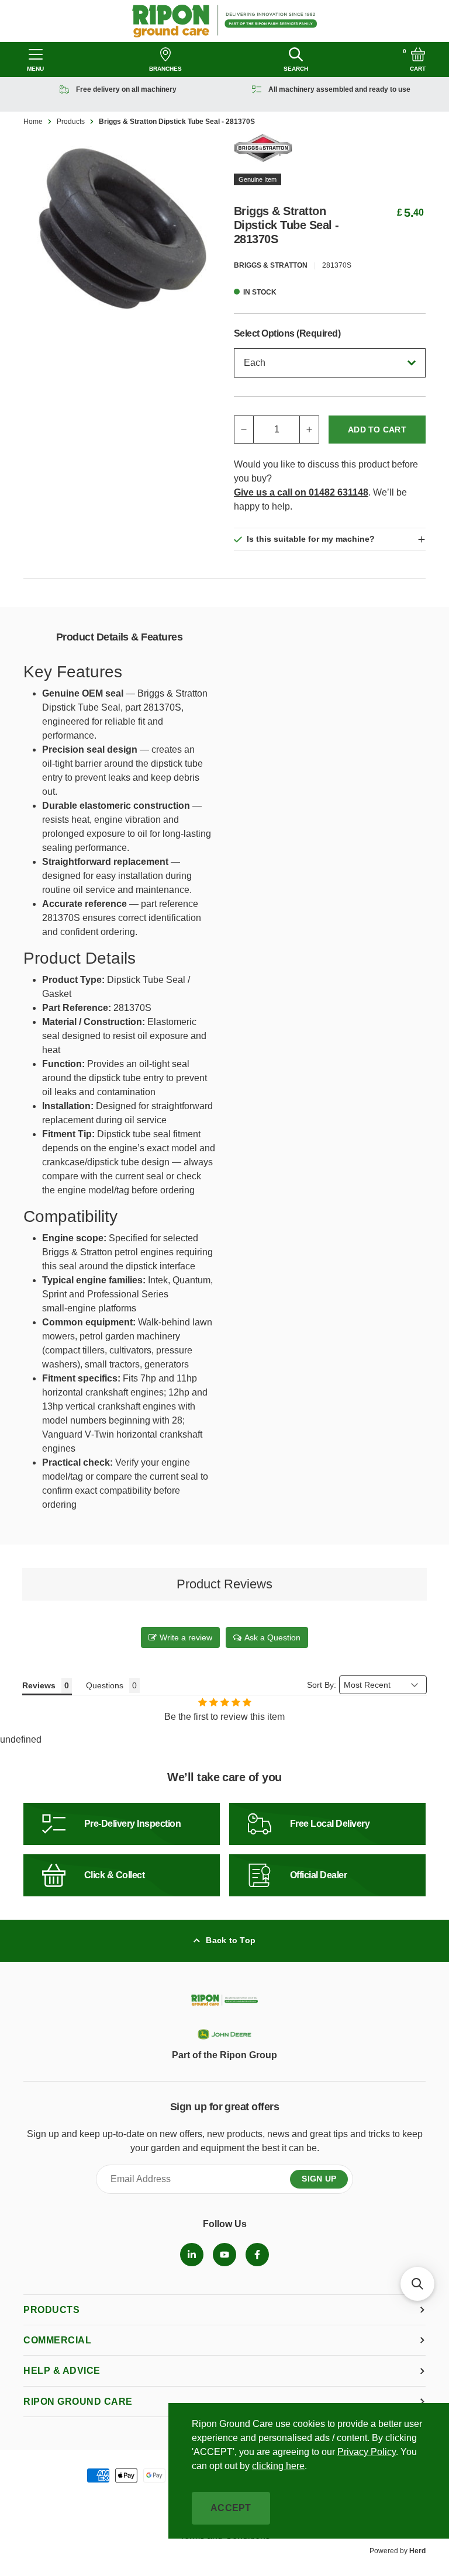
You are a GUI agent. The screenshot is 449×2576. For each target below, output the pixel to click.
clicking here (278, 2466)
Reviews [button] (39, 1685)
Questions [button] (105, 1685)
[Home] (225, 21)
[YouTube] (224, 2255)
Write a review (186, 1637)
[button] (417, 2284)
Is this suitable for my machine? (311, 539)
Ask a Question (272, 1637)
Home (33, 122)
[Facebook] (257, 2255)
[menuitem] (192, 2255)
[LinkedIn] (192, 2255)
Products (71, 122)
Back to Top (231, 1940)
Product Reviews (224, 1584)
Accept (231, 2508)
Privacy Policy (367, 2452)
